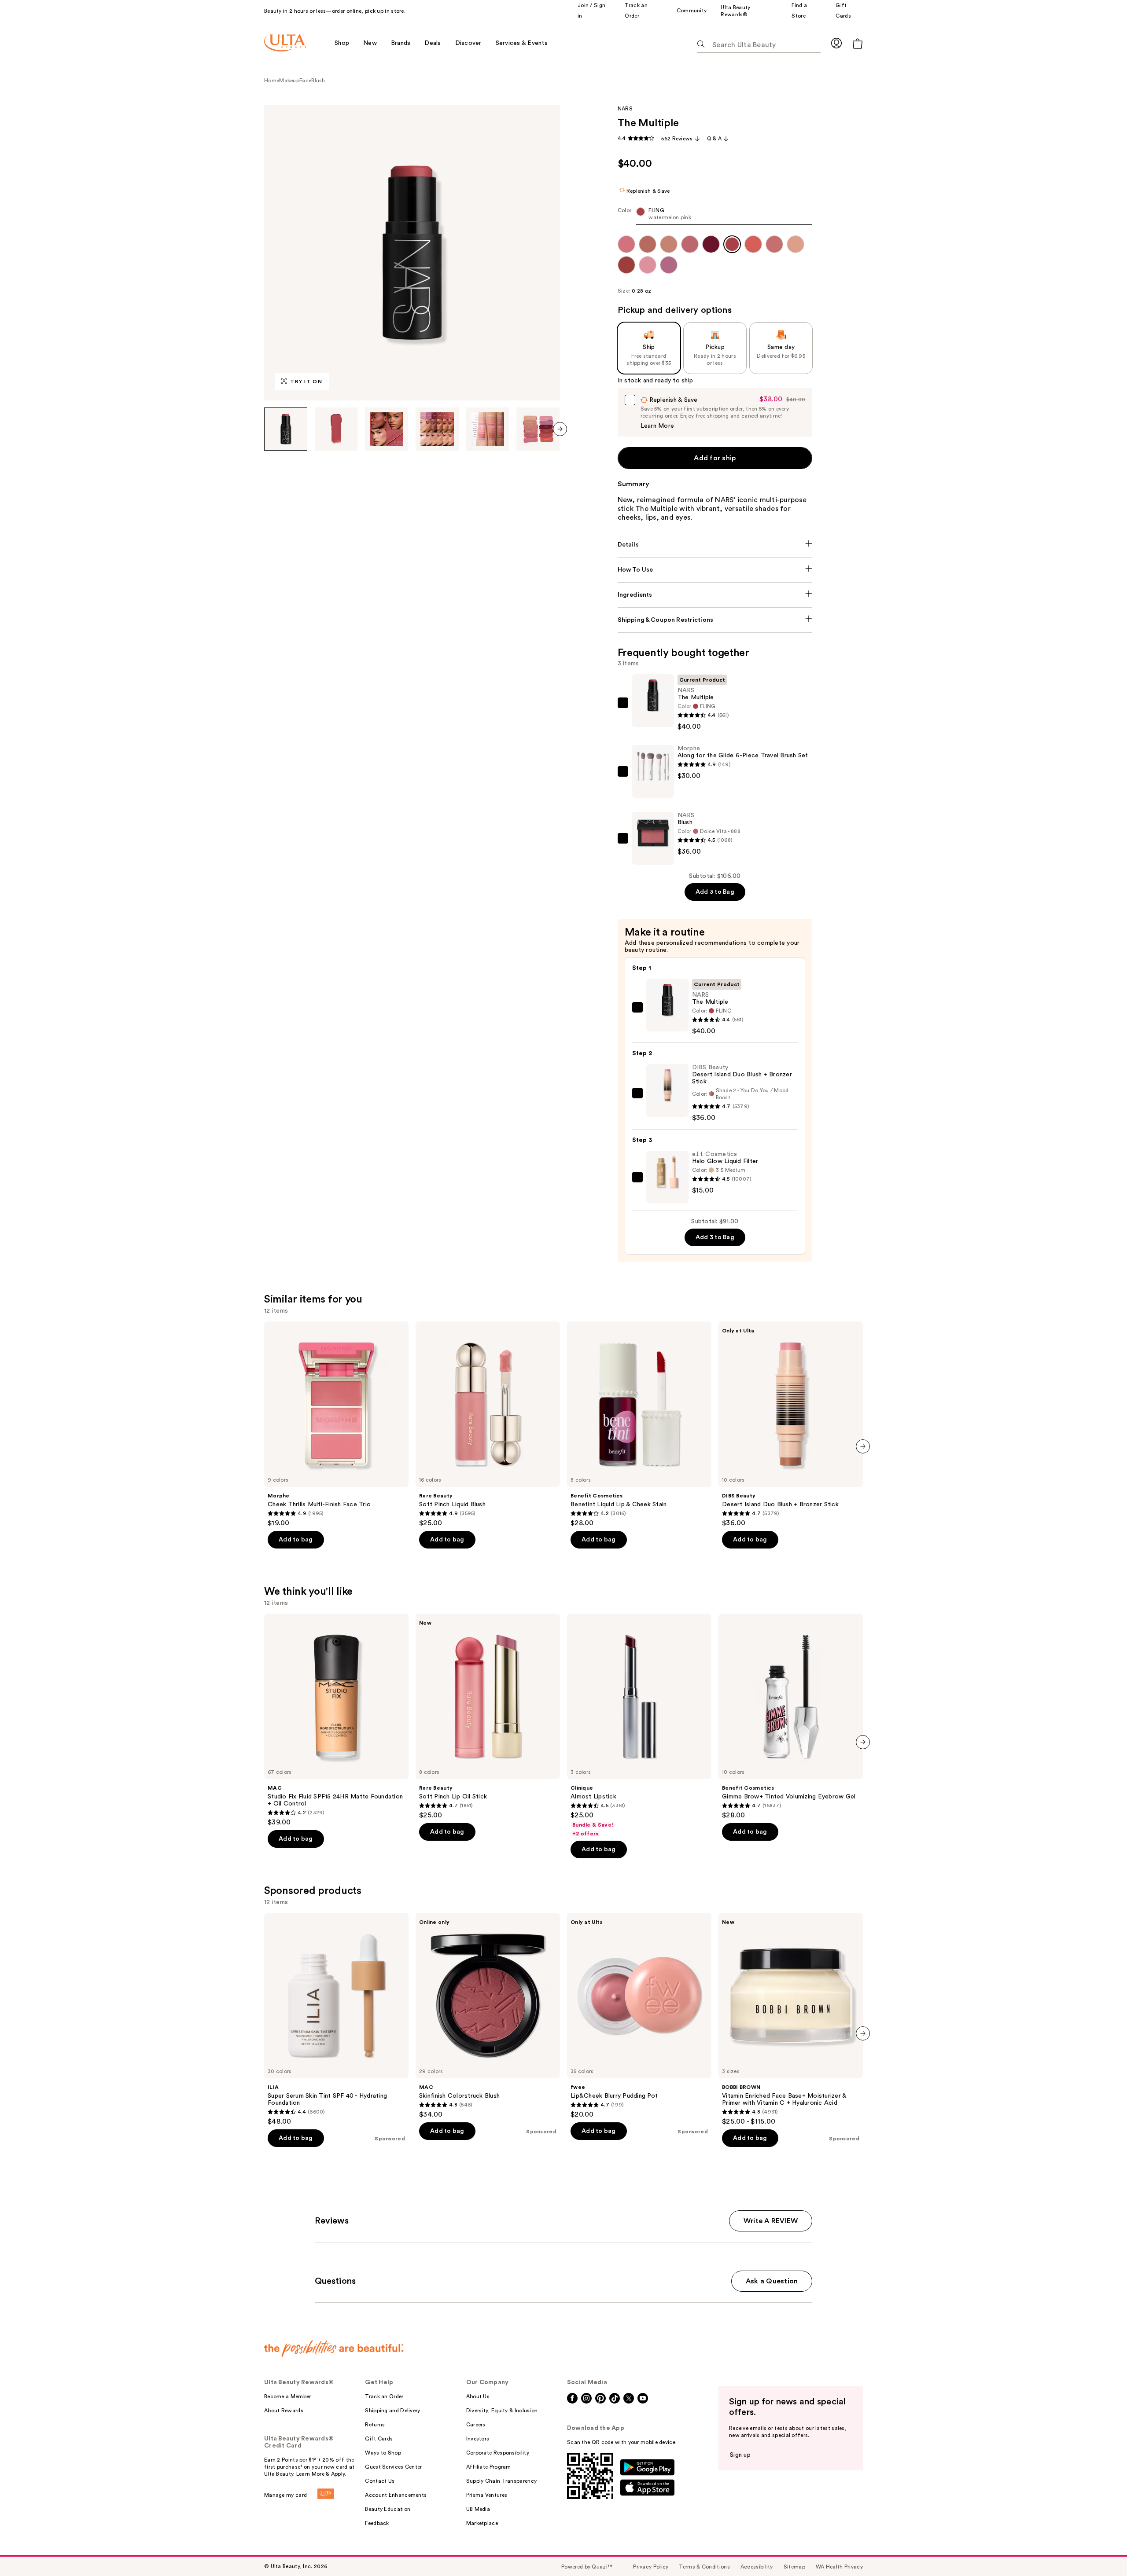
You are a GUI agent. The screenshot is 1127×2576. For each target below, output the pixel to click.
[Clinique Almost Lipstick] (639, 1725)
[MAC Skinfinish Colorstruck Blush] (488, 2016)
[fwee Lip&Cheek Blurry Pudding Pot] (639, 2016)
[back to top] (1101, 2550)
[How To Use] (715, 570)
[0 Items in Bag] (858, 43)
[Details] (715, 545)
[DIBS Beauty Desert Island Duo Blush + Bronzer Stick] (791, 1424)
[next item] (560, 429)
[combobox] (715, 216)
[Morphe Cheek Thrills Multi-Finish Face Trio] (336, 1424)
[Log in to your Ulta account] (836, 43)
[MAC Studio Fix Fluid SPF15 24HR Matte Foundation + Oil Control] (336, 1720)
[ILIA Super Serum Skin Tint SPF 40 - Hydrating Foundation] (336, 2019)
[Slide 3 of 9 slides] (387, 429)
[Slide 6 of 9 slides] (538, 429)
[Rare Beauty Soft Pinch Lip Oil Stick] (488, 1717)
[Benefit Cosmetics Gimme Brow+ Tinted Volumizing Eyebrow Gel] (791, 1717)
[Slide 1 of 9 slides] (286, 429)
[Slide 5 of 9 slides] (488, 429)
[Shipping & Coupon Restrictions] (715, 620)
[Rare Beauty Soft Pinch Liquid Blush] (488, 1424)
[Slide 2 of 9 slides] (336, 429)
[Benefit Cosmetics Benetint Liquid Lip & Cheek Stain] (639, 1424)
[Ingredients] (715, 595)
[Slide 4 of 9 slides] (437, 429)
